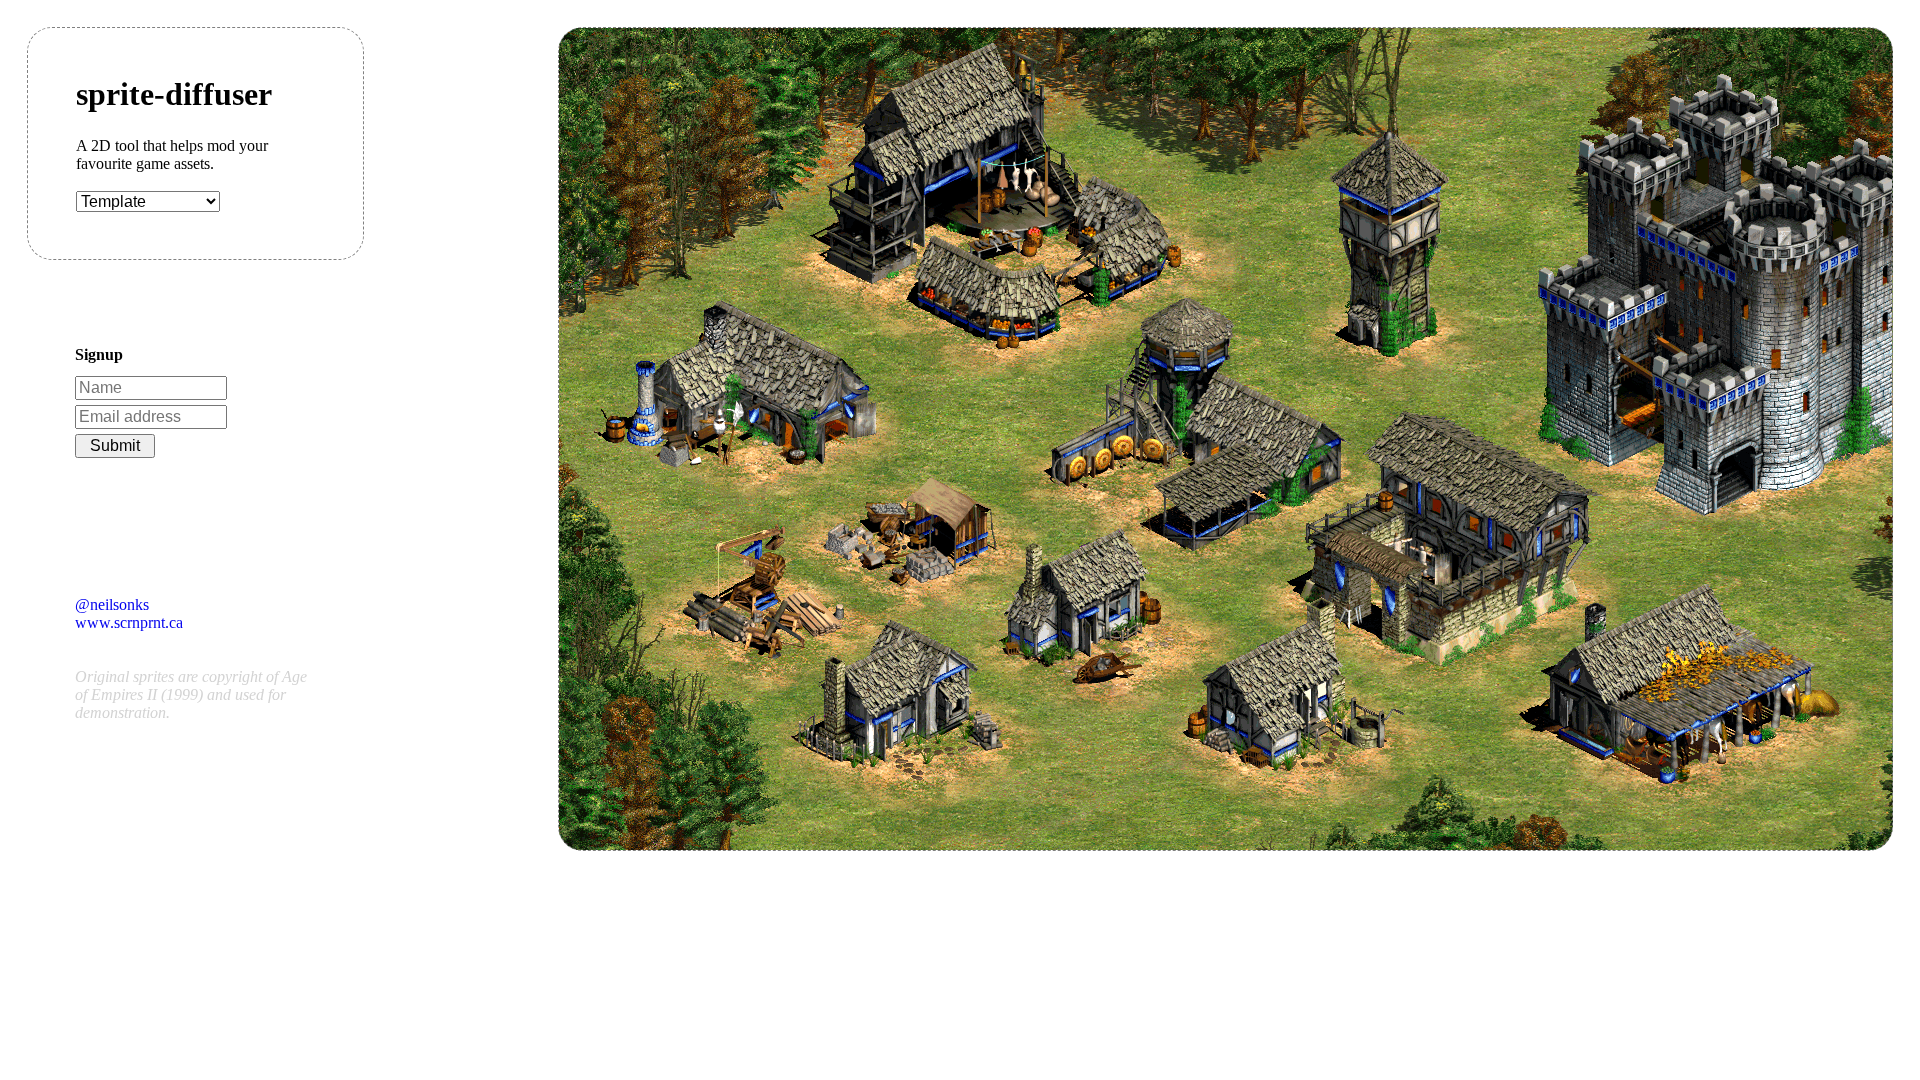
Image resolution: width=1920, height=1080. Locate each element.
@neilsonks (112, 604)
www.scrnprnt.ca (129, 622)
